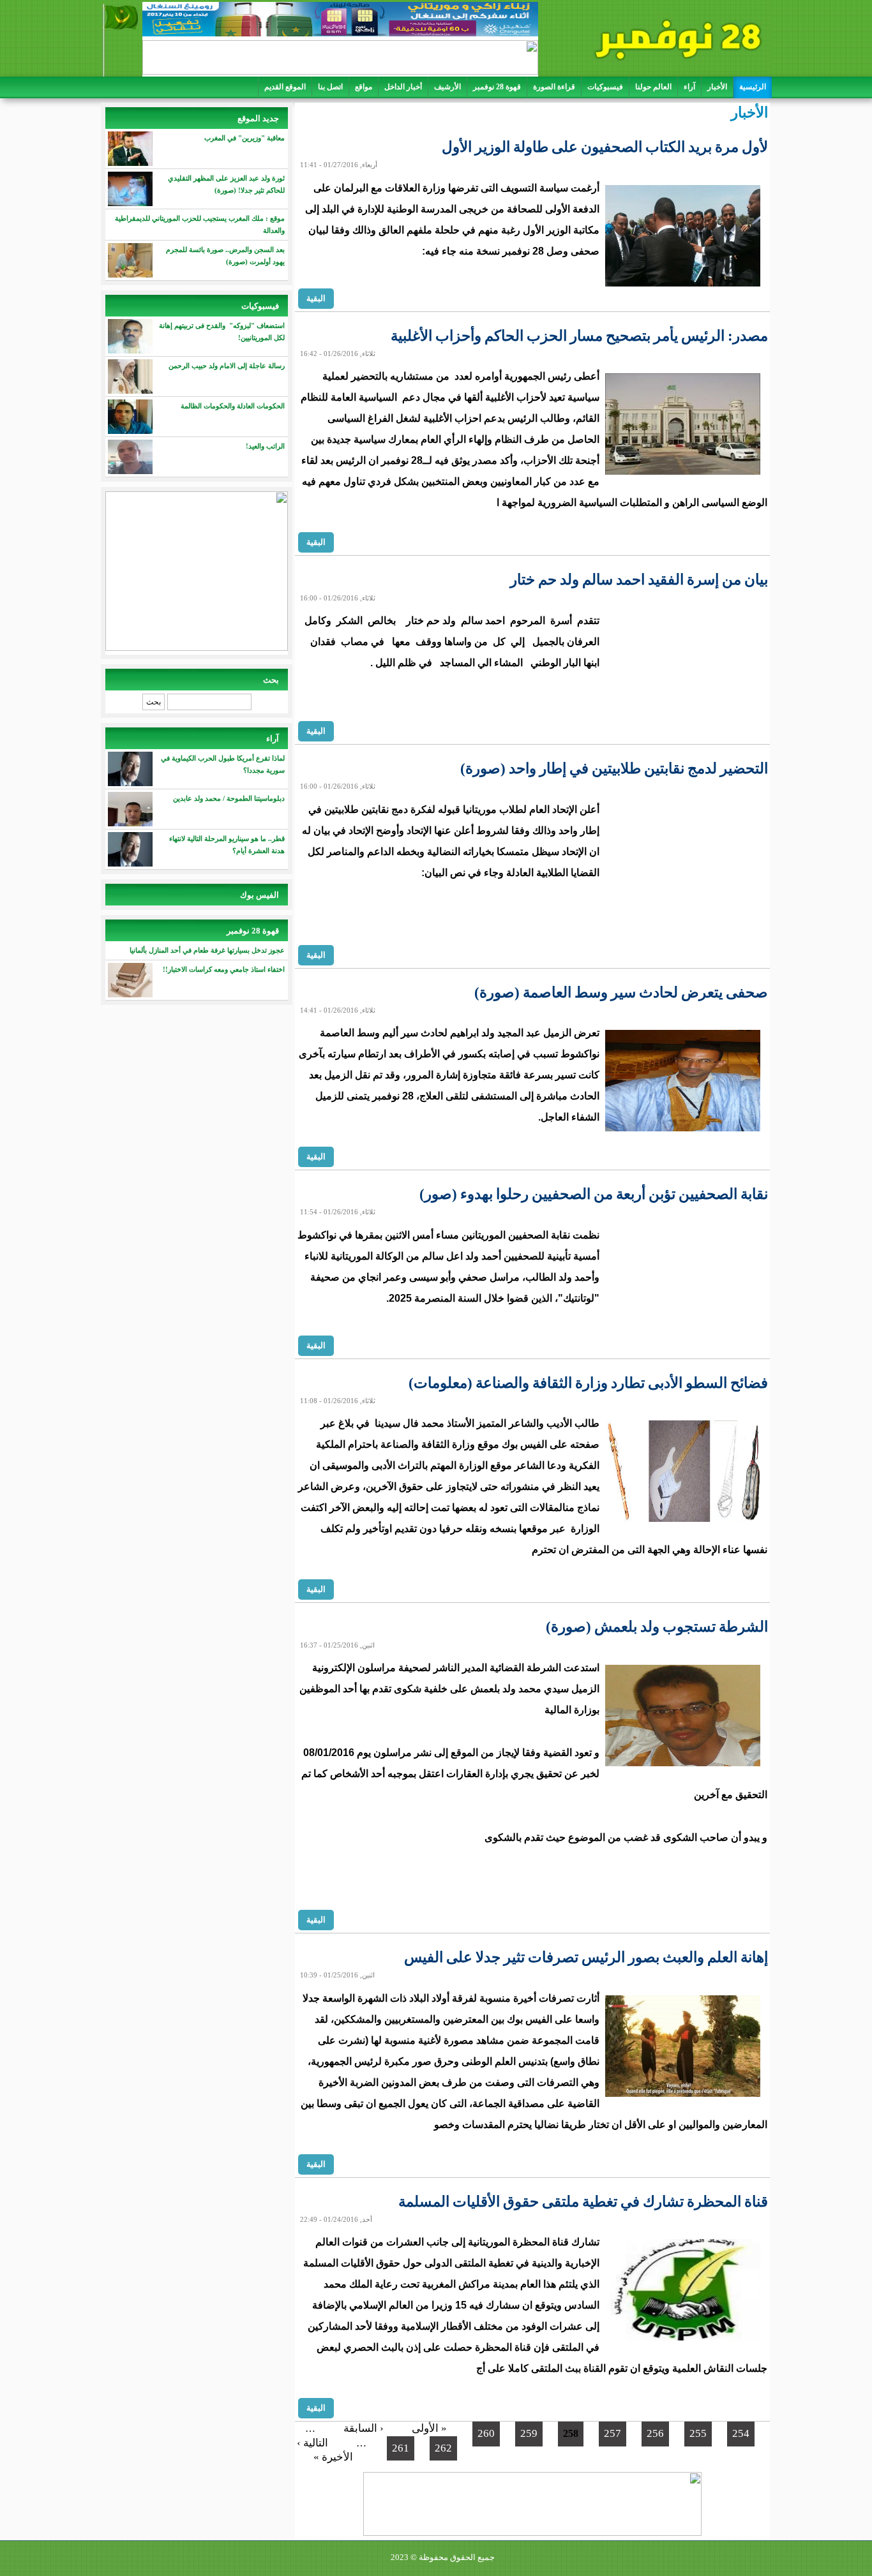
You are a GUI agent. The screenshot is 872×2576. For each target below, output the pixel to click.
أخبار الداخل (403, 87)
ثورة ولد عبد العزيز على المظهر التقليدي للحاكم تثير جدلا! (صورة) (226, 184)
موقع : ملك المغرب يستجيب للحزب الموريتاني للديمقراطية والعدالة (200, 224)
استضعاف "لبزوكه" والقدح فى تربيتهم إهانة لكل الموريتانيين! (222, 331)
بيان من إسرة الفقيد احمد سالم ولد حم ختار (639, 580)
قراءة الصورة (554, 87)
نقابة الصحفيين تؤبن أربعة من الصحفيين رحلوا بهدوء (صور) (594, 1194)
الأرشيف (447, 87)
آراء (689, 87)
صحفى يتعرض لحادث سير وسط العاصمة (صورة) (621, 993)
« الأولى (429, 2428)
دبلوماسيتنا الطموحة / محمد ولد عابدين (229, 798)
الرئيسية (753, 87)
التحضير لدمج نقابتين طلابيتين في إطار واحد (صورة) (614, 769)
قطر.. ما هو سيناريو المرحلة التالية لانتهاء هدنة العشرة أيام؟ (227, 845)
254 (741, 2433)
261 (401, 2448)
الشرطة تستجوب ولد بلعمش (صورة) (657, 1627)
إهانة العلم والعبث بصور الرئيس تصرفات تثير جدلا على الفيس (586, 1957)
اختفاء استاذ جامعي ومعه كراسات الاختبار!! (224, 969)
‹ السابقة (364, 2428)
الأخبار (717, 87)
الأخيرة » (333, 2457)
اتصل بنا (330, 87)
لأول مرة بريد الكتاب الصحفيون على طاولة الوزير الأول (605, 147)
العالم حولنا (653, 87)
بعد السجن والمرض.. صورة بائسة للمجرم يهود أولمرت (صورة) (225, 256)
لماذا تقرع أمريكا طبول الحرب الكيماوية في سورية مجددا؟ (223, 764)
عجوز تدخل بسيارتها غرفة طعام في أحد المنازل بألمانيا (207, 950)
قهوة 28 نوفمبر (497, 87)
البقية (316, 298)
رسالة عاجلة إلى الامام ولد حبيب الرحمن (226, 366)
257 (613, 2433)
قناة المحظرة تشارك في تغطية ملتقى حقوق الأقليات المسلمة (583, 2202)
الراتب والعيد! (265, 446)
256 (655, 2433)
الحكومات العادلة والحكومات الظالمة (233, 406)
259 (529, 2433)
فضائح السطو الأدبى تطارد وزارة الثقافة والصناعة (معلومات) (588, 1383)
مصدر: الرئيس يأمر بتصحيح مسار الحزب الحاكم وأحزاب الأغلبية (579, 336)
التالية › (312, 2443)
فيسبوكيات (605, 87)
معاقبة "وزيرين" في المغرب (244, 138)
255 (698, 2433)
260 (486, 2433)
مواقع (364, 87)
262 (443, 2448)
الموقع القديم (285, 87)
